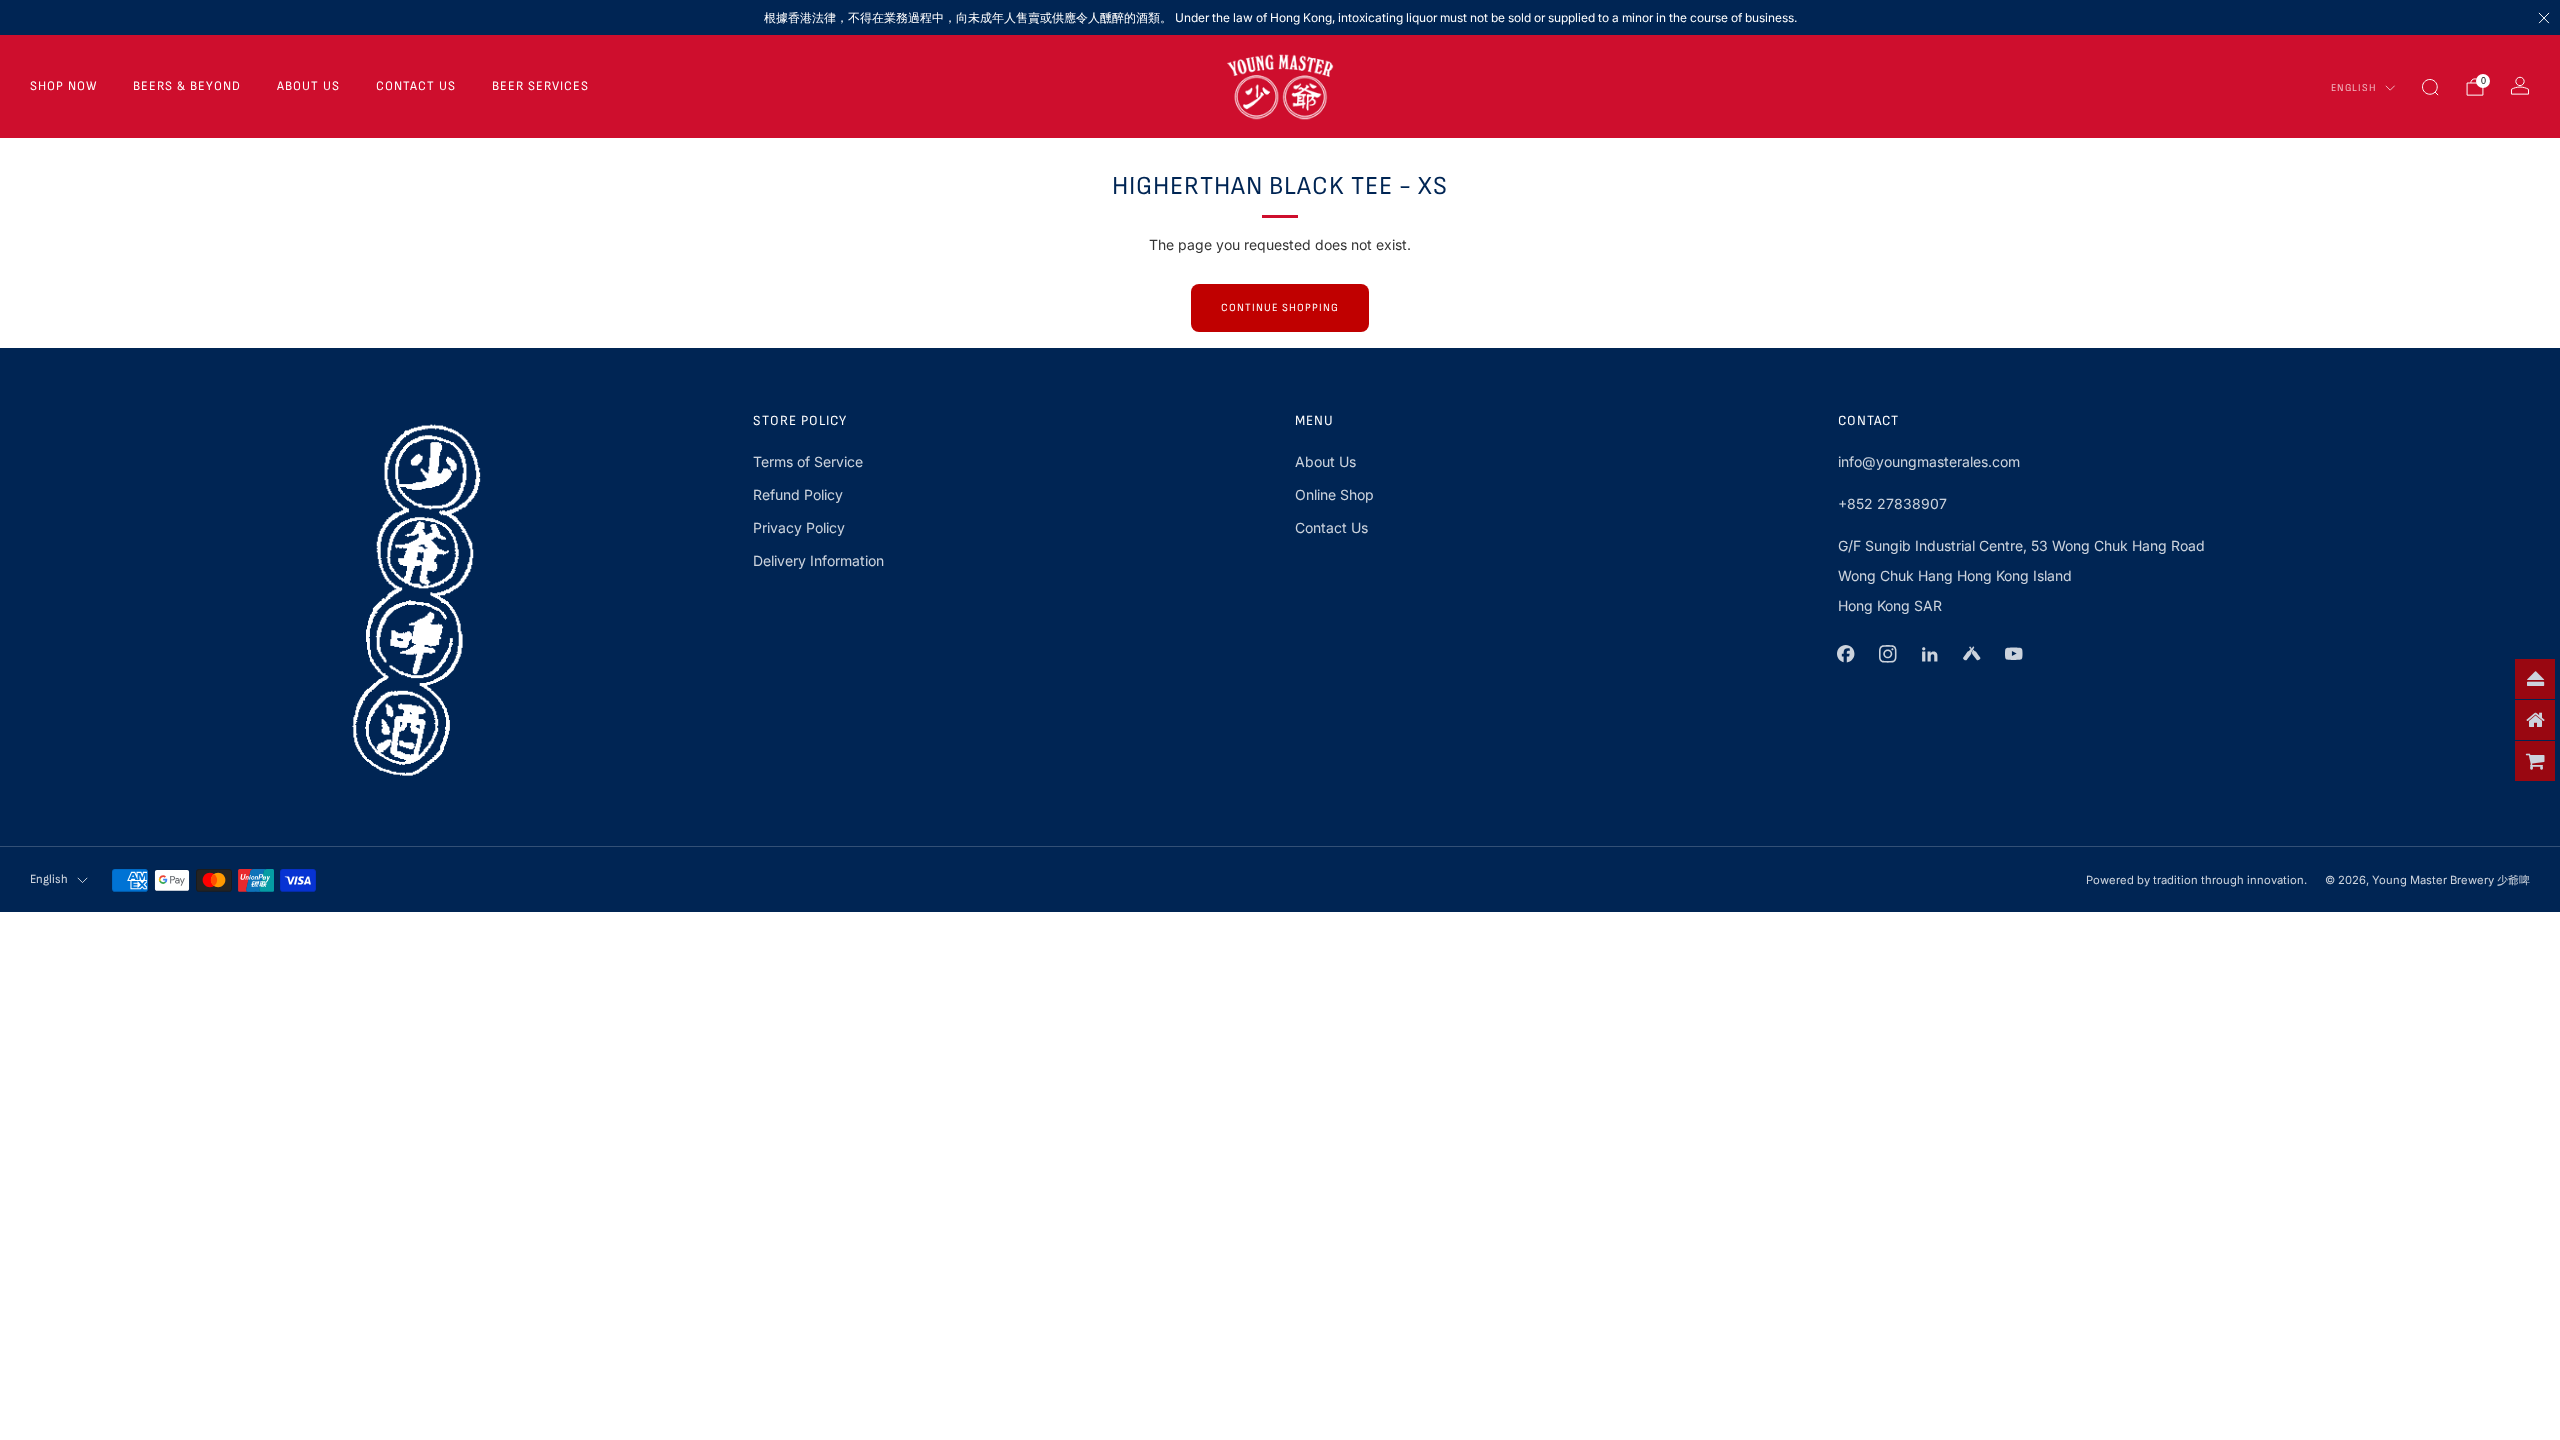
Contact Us (416, 86)
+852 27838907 (1892, 503)
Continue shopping (1280, 307)
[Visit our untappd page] (1972, 654)
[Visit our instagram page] (1888, 654)
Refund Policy (798, 494)
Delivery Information (818, 560)
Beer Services (540, 86)
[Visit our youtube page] (2014, 654)
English (2354, 88)
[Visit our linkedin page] (1930, 654)
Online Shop (1334, 494)
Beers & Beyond (187, 86)
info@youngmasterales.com (1929, 461)
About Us (308, 86)
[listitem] (1280, 17)
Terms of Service (808, 461)
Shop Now (63, 86)
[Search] (2430, 87)
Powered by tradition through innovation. (2196, 880)
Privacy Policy (799, 527)
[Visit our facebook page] (1846, 654)
